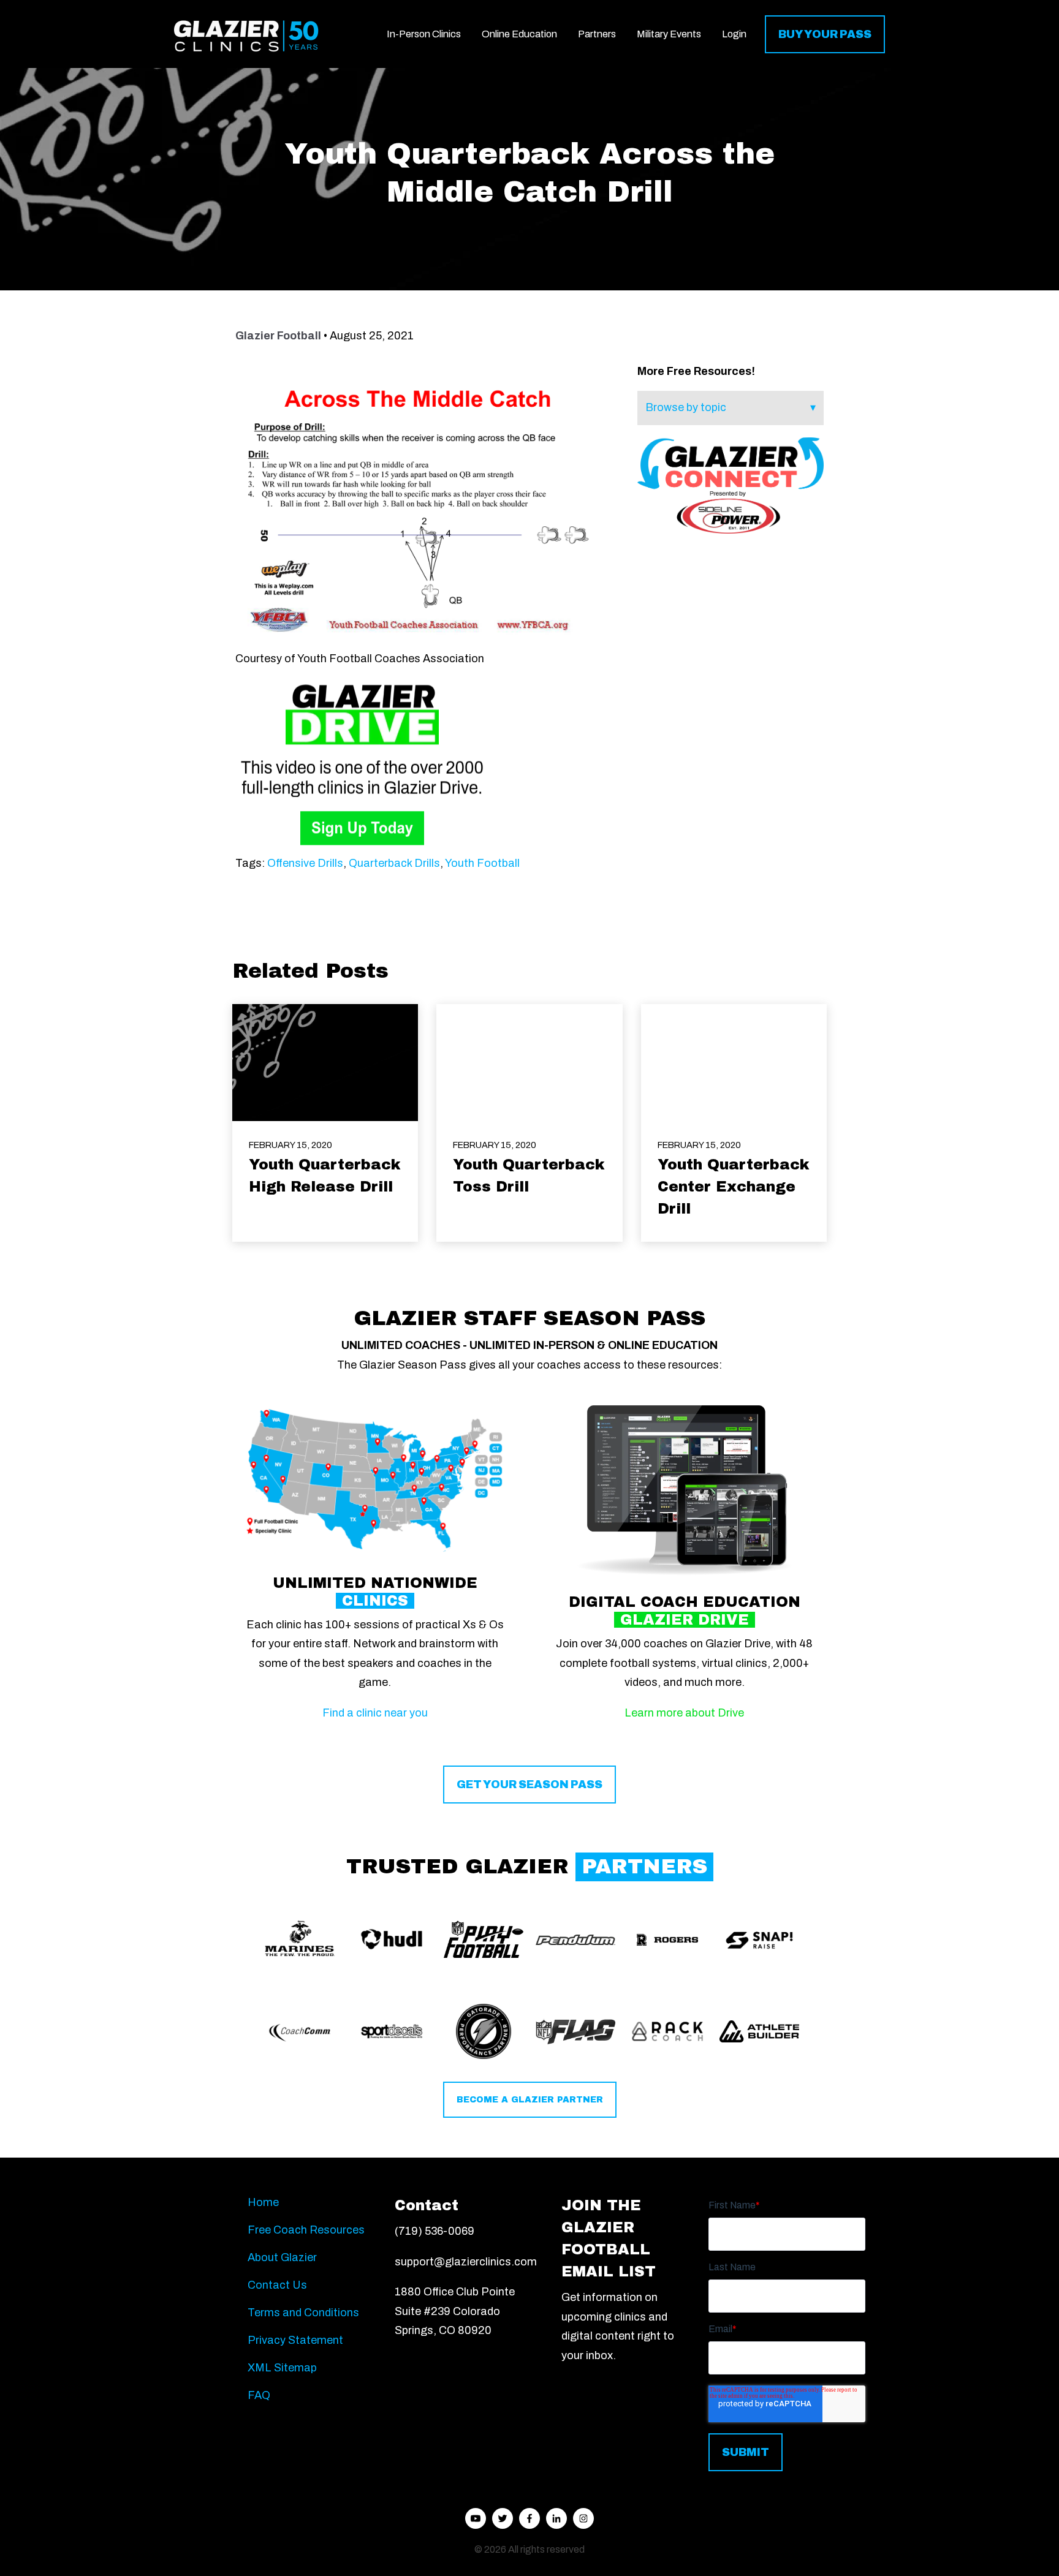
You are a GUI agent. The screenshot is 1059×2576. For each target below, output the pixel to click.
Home (263, 2202)
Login (734, 34)
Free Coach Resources (306, 2230)
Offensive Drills (305, 863)
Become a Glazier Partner (530, 2100)
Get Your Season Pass (529, 1785)
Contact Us (277, 2285)
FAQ (259, 2395)
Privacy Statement (295, 2340)
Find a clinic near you (375, 1713)
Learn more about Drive (684, 1713)
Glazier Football (278, 336)
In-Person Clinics (424, 34)
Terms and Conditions (303, 2313)
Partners (597, 34)
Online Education (519, 34)
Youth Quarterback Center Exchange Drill (734, 1187)
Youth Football (482, 863)
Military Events (669, 34)
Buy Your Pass (825, 34)
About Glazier (282, 2257)
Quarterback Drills (394, 863)
